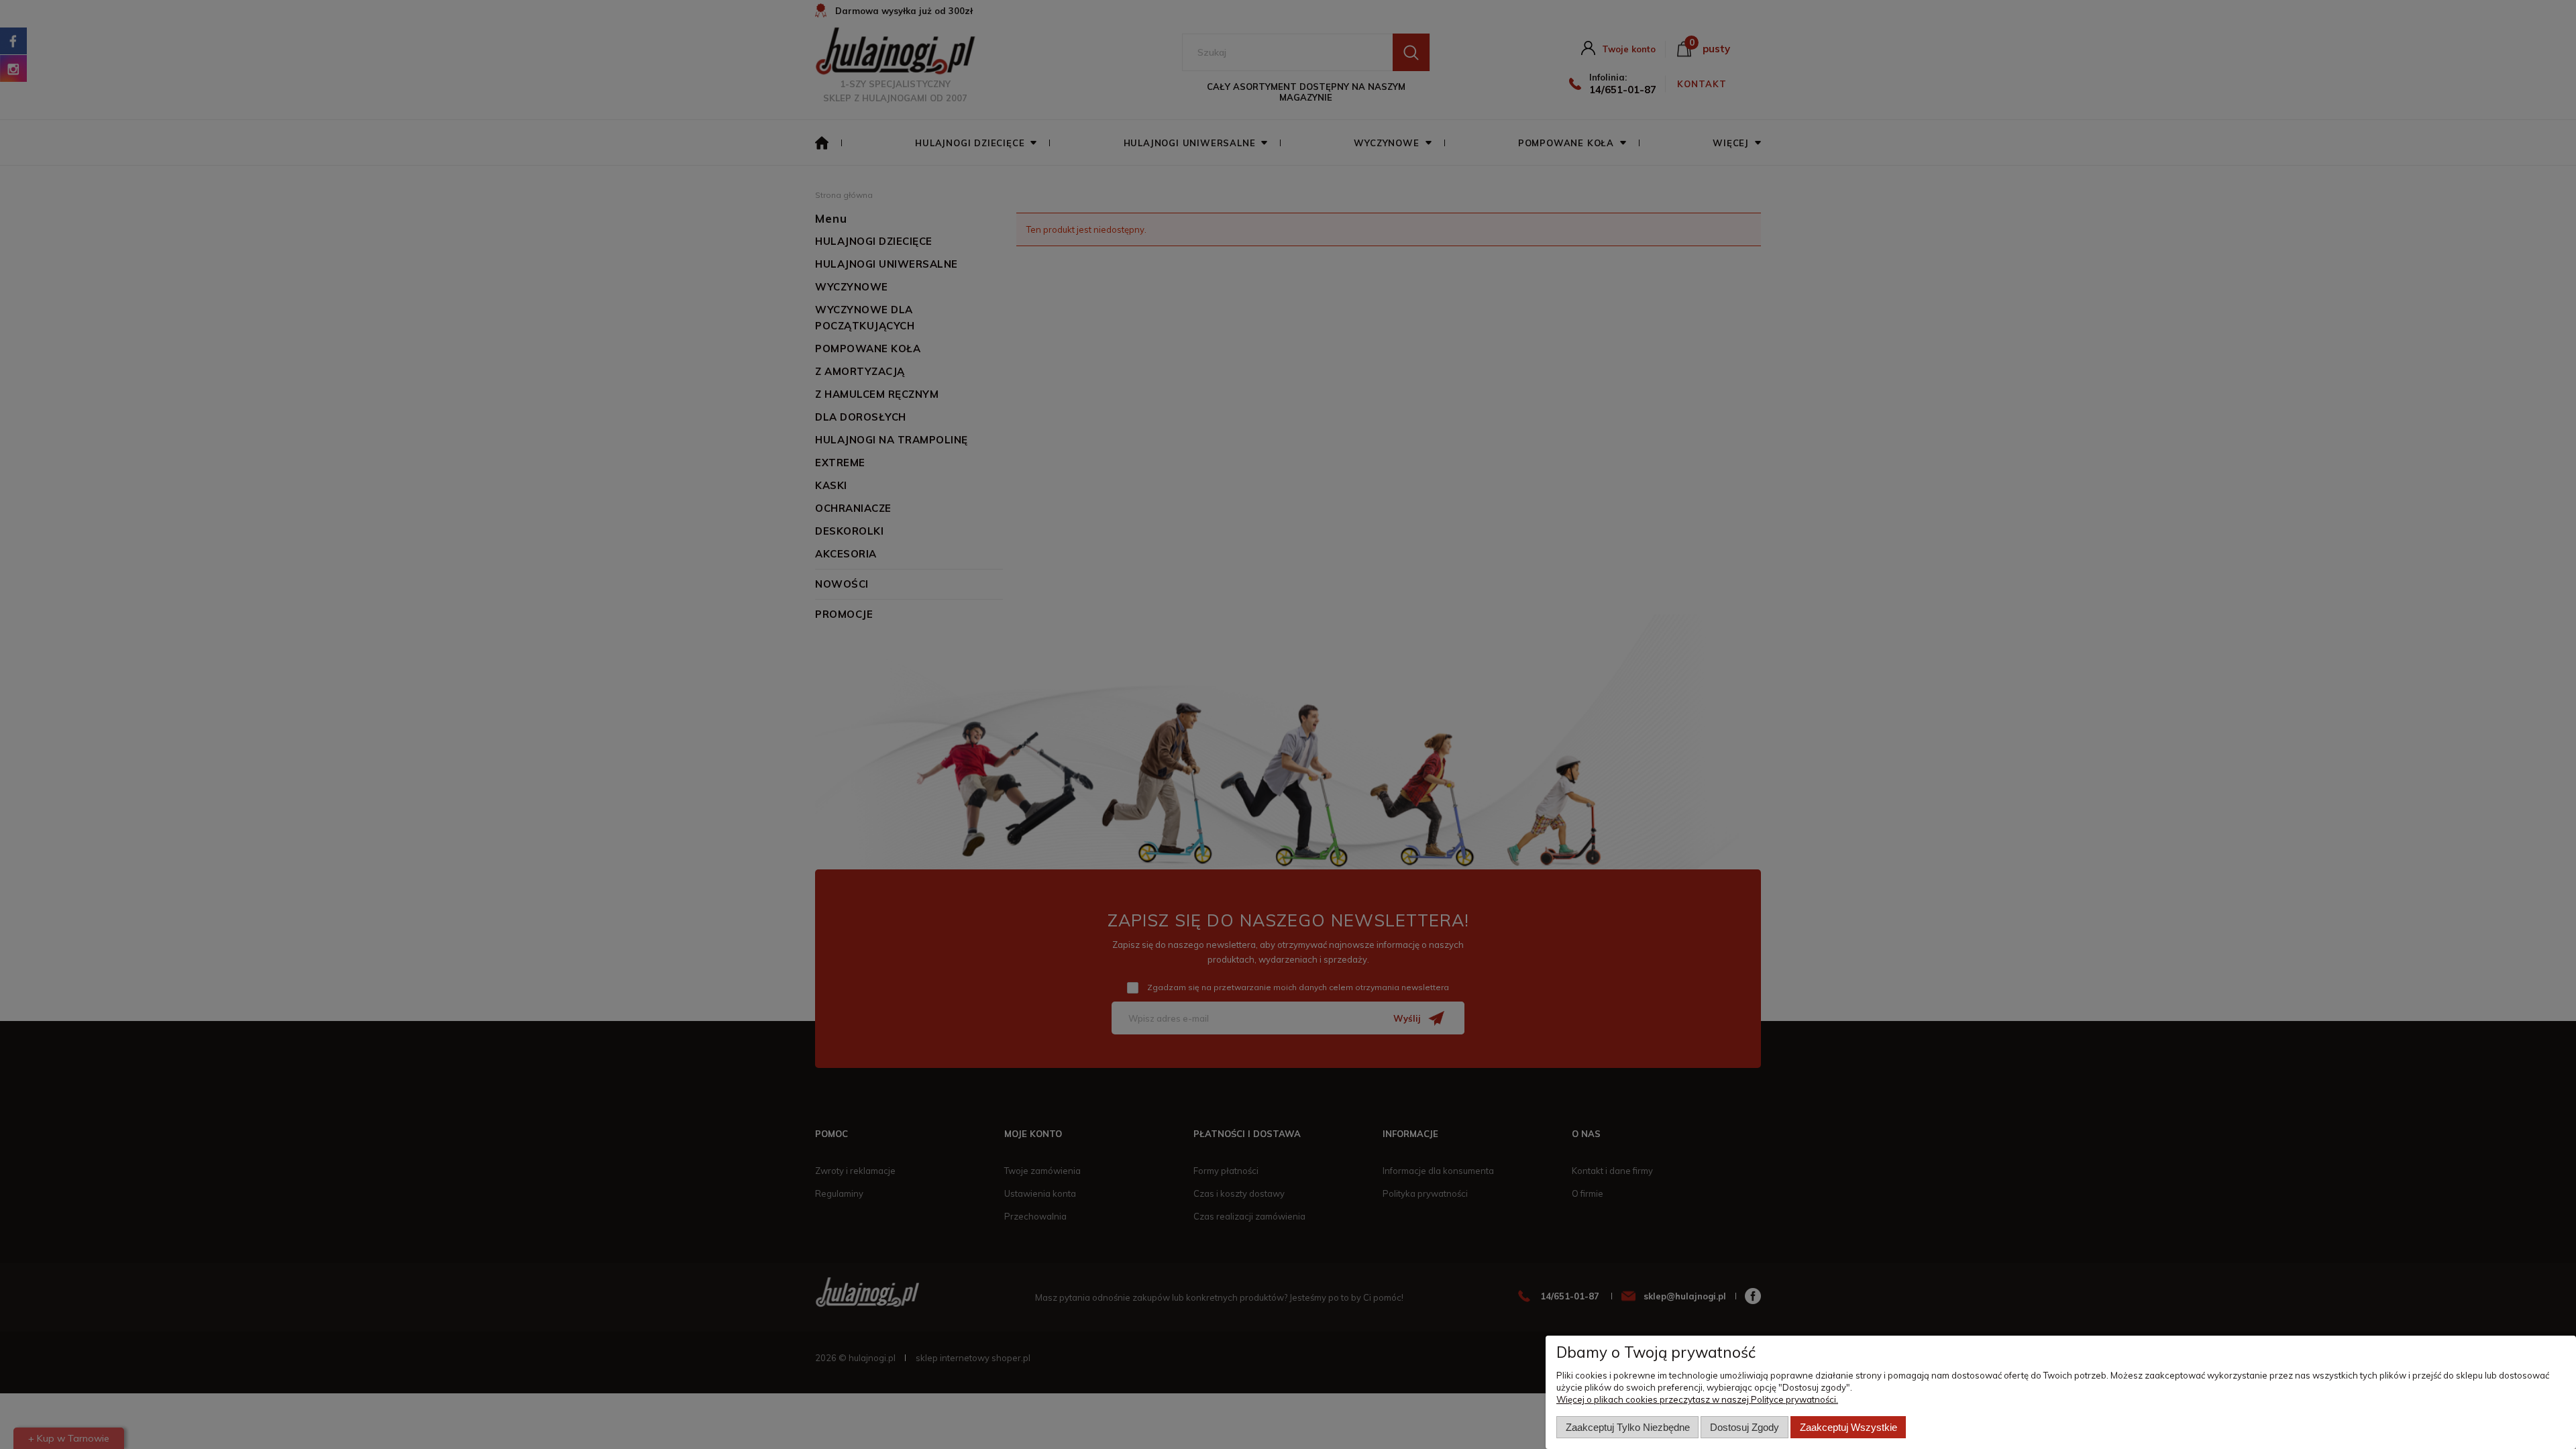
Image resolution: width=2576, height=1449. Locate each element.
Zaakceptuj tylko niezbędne (1628, 1427)
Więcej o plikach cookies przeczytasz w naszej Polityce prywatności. (1697, 1399)
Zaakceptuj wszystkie (1848, 1427)
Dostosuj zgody (1745, 1427)
